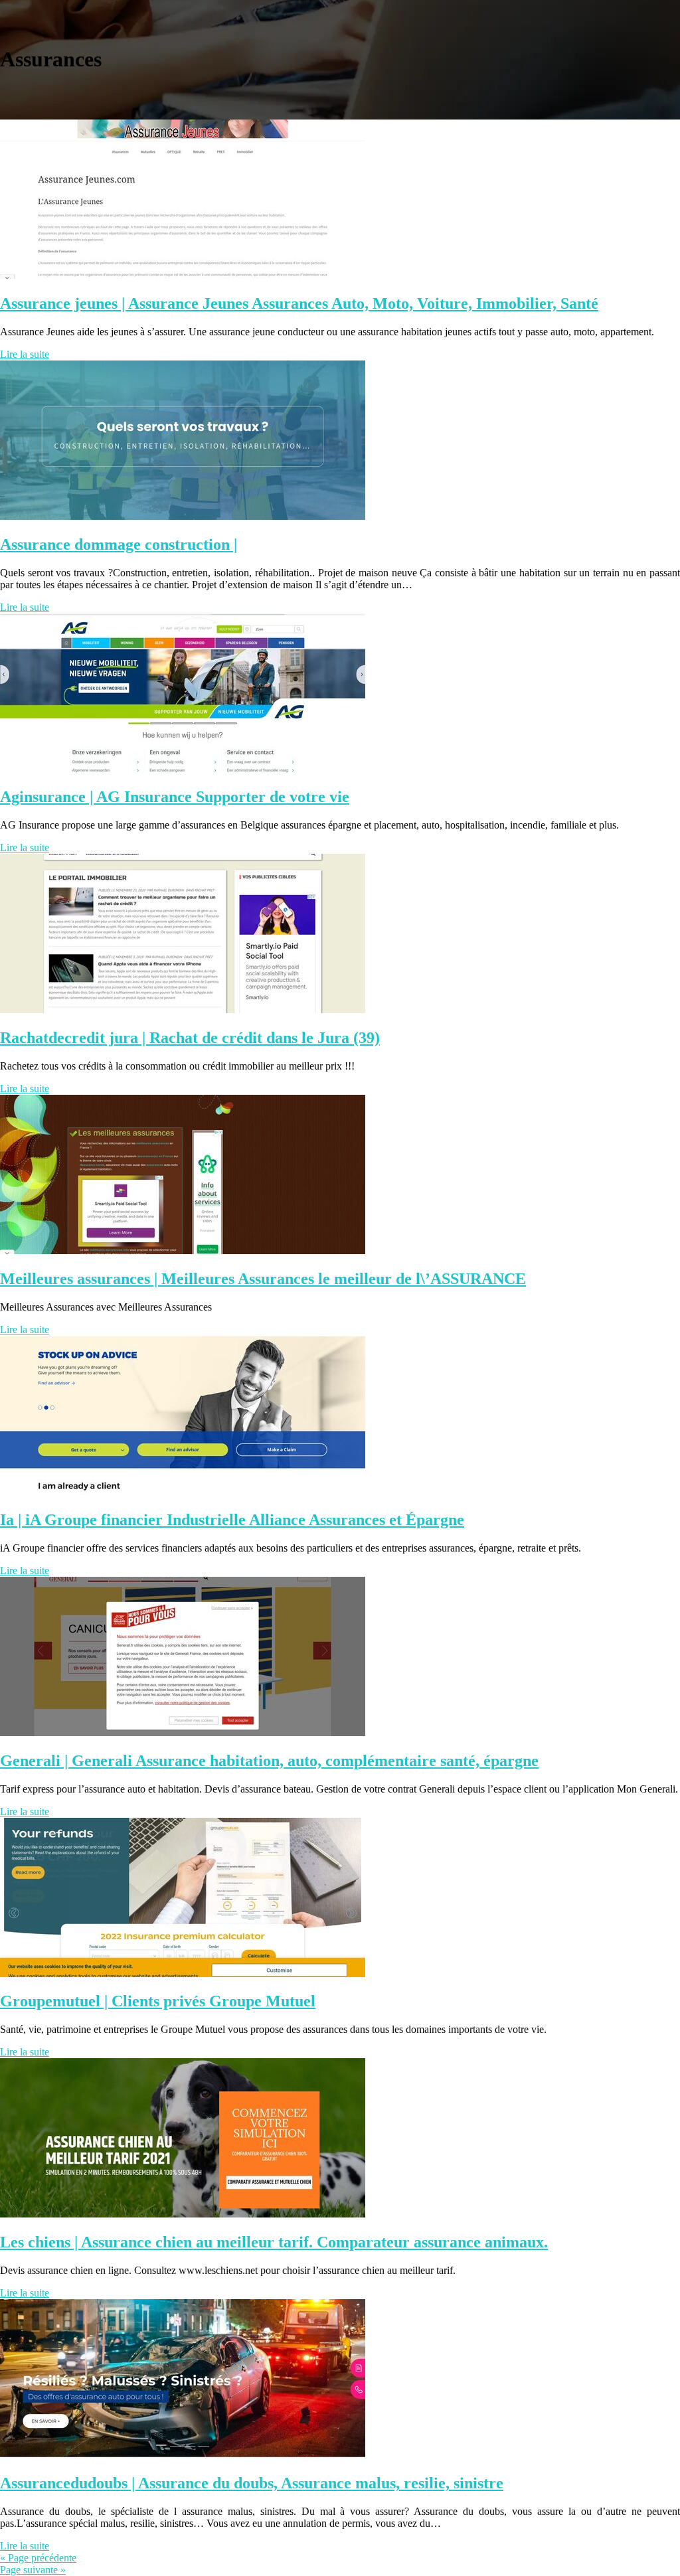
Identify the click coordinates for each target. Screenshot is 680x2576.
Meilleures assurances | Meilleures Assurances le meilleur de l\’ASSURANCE (263, 1279)
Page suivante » (33, 2570)
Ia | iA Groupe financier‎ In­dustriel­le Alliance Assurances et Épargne (232, 1520)
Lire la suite (25, 354)
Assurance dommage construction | (119, 544)
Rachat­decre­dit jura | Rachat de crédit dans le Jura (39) (190, 1038)
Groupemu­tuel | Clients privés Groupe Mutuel (158, 2001)
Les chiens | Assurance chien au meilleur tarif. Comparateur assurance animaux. (274, 2242)
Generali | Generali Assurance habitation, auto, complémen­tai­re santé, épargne (269, 1761)
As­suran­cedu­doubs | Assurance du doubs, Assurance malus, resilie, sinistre (252, 2483)
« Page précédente (38, 2558)
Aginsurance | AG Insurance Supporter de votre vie (175, 797)
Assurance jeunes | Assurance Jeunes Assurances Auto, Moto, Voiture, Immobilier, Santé (299, 303)
